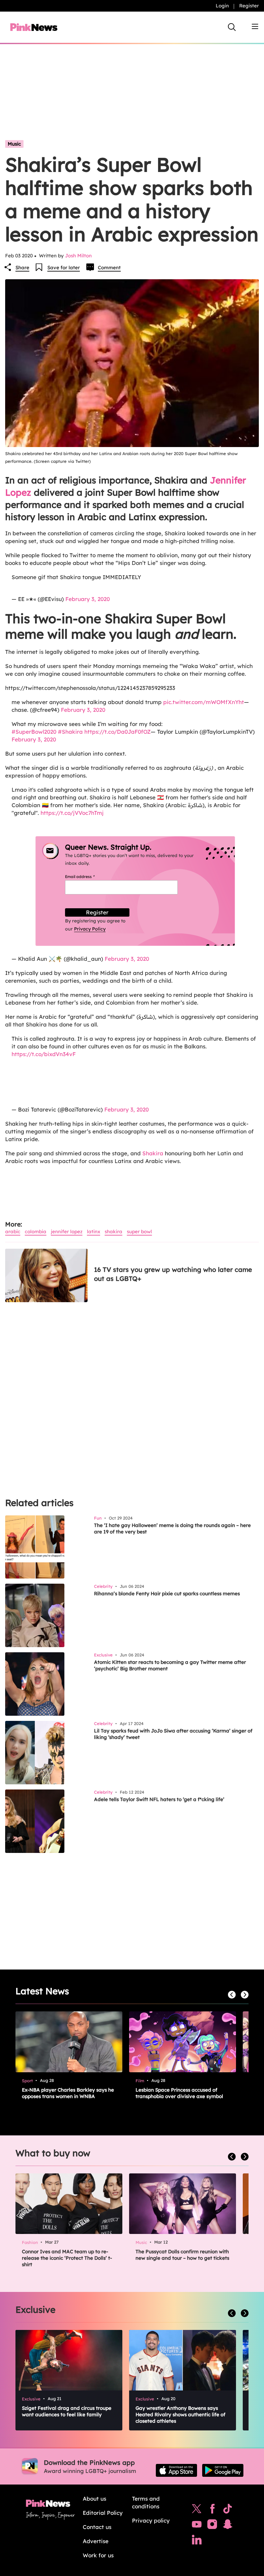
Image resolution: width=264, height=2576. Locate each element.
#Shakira (70, 732)
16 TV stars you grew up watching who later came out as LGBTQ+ (173, 1274)
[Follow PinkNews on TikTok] (228, 2510)
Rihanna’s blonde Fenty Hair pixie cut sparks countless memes (167, 1593)
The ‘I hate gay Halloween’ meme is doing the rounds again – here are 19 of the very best (172, 1528)
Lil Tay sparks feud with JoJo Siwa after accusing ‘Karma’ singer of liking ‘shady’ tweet (173, 1734)
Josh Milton (78, 256)
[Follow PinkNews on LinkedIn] (197, 2541)
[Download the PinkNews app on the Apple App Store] (176, 2470)
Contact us (97, 2527)
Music (14, 144)
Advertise (96, 2541)
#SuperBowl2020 (34, 732)
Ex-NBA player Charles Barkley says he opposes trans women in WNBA (68, 2093)
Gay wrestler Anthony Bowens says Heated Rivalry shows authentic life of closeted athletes (180, 2414)
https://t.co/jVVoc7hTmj (72, 813)
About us (94, 2499)
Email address (88, 877)
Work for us (98, 2555)
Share (22, 267)
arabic (13, 1231)
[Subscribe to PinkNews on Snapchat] (228, 2526)
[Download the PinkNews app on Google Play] (223, 2470)
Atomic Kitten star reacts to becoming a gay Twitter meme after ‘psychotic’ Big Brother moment (170, 1665)
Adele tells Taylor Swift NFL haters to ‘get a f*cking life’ (159, 1799)
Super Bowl (139, 1231)
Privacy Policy (90, 929)
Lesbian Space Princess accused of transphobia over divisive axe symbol (179, 2093)
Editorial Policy (103, 2513)
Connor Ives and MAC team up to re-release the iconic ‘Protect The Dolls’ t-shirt (67, 2258)
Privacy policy (151, 2520)
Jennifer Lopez (67, 1231)
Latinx (94, 1231)
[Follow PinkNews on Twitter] (197, 2510)
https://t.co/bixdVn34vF (44, 1054)
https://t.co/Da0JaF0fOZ (118, 732)
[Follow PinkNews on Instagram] (212, 2526)
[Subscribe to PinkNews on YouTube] (197, 2526)
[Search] (232, 27)
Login (222, 6)
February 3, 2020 (88, 599)
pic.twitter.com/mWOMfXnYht (204, 702)
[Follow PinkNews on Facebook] (212, 2510)
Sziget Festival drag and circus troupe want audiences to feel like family (67, 2411)
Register (249, 6)
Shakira (153, 1153)
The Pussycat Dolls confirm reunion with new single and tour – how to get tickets (182, 2255)
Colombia (36, 1231)
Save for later (64, 267)
